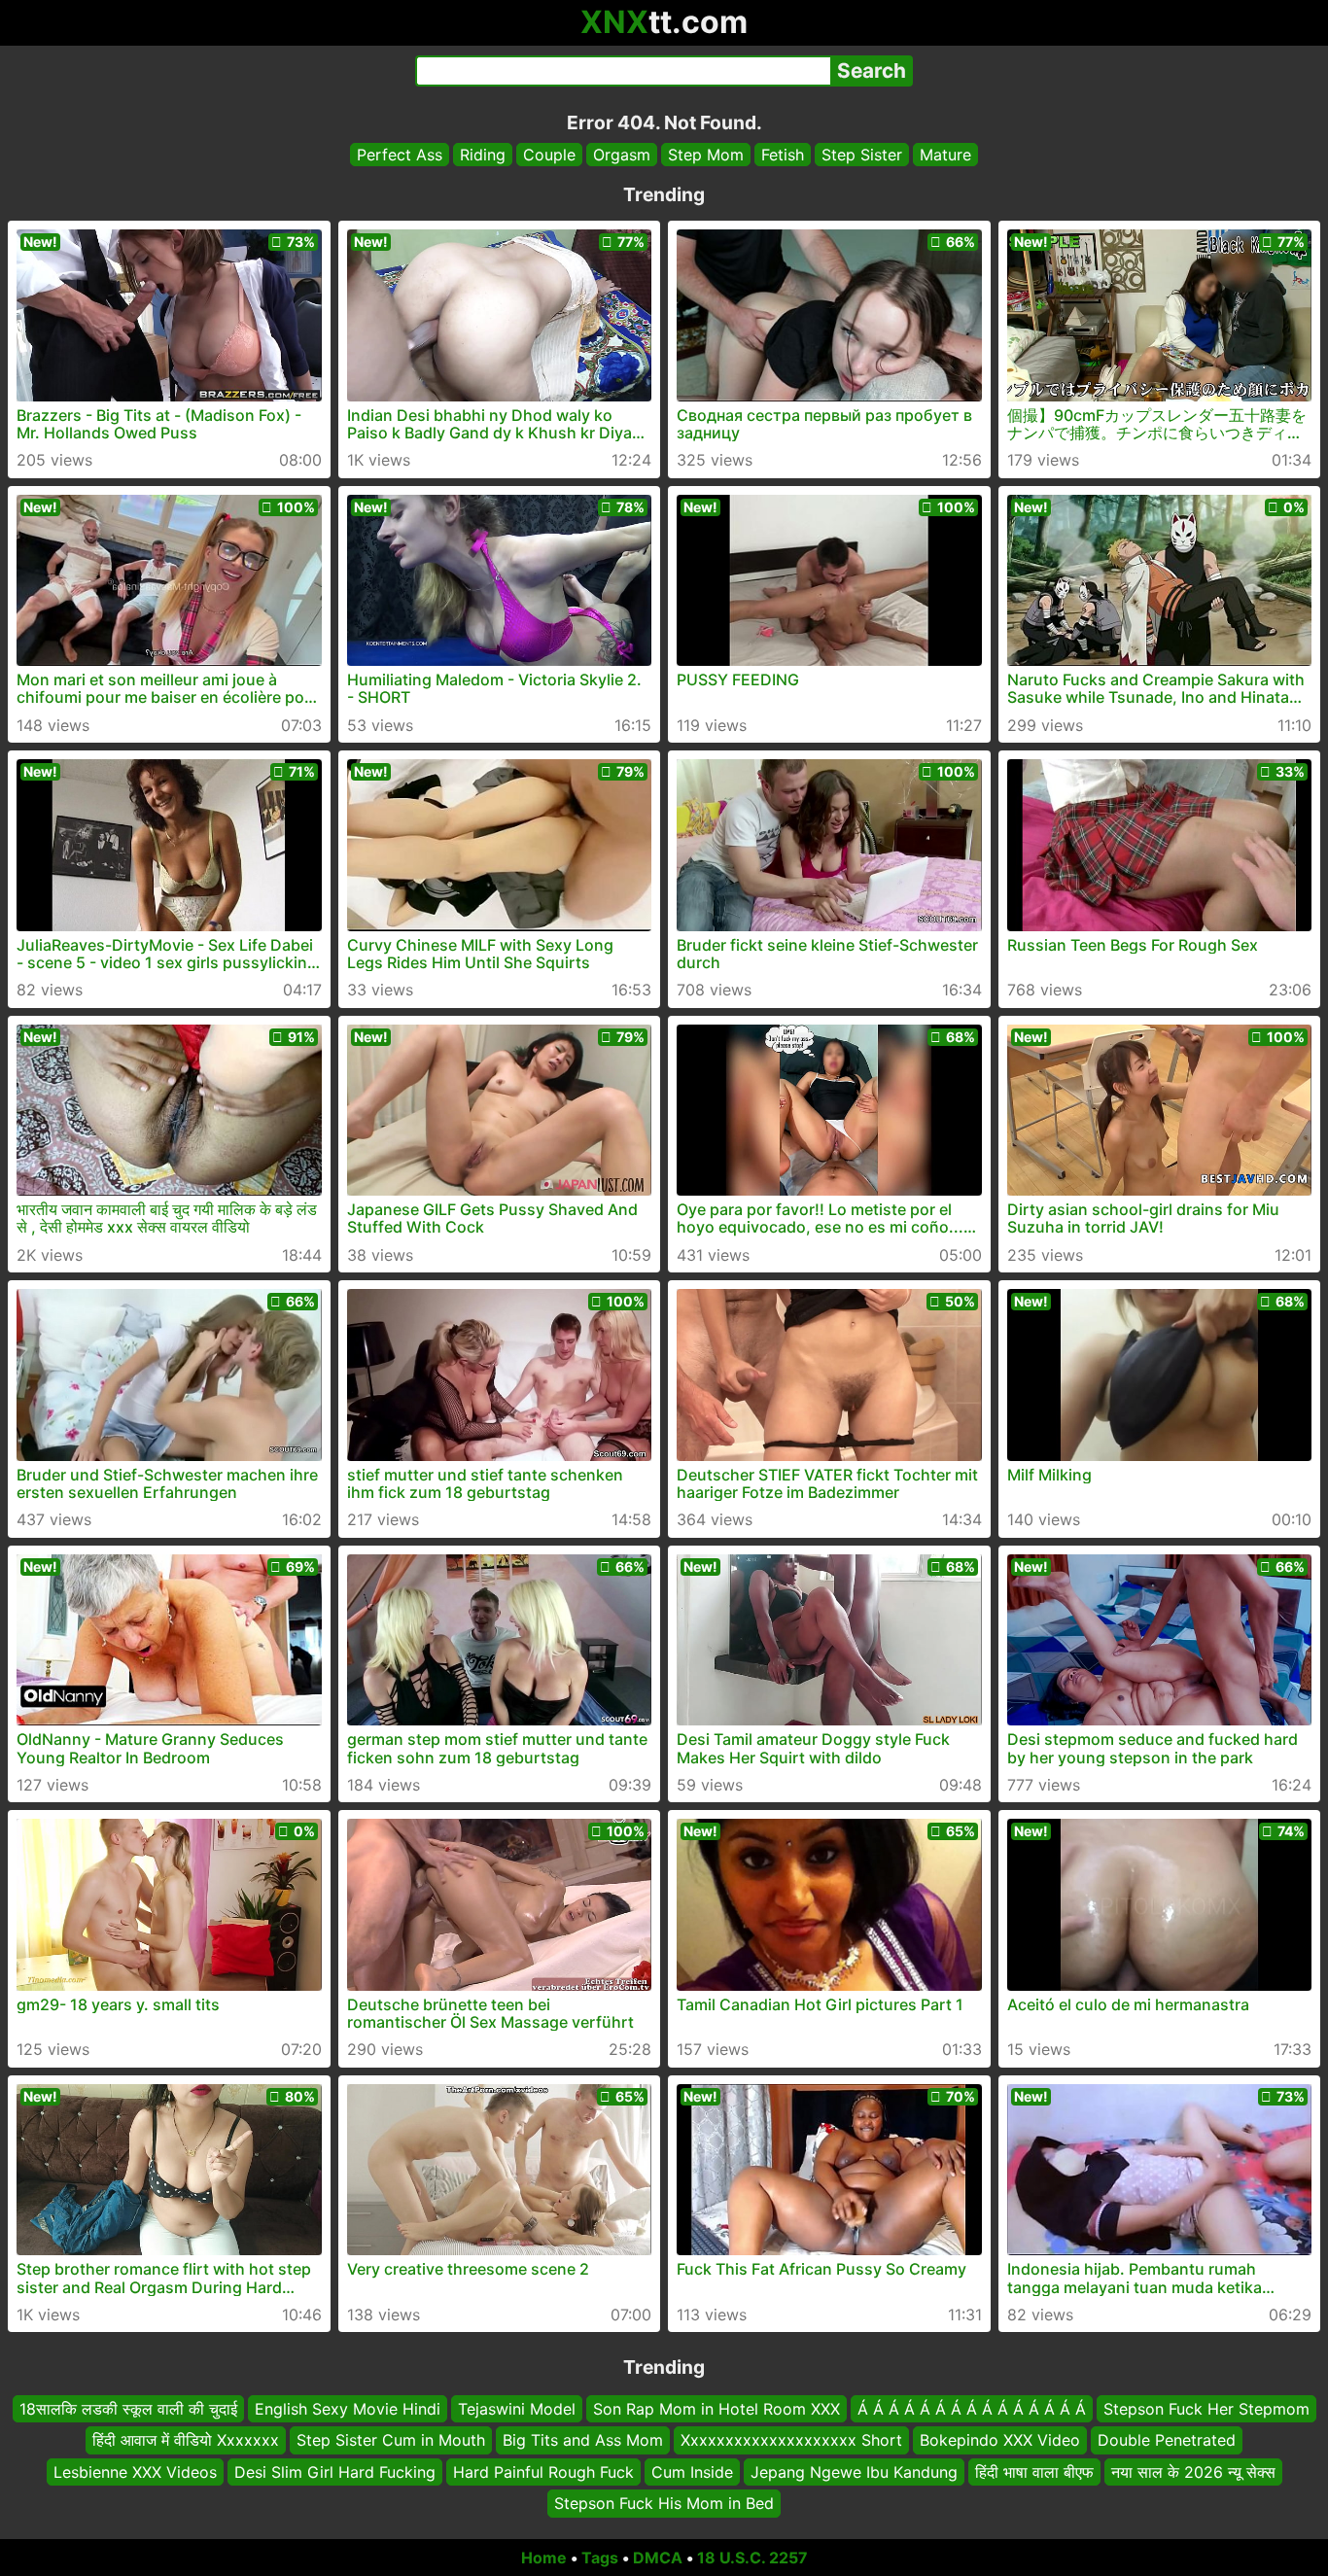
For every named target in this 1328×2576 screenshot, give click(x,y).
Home (544, 2558)
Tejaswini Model (517, 2409)
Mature (945, 155)
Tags (600, 2558)
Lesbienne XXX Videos (135, 2471)
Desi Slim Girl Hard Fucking (335, 2471)
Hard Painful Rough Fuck (543, 2471)
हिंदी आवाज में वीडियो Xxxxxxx (186, 2440)
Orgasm (622, 155)
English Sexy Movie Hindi (348, 2409)
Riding (483, 155)
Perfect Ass (400, 155)
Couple (549, 155)
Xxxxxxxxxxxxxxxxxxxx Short (791, 2440)
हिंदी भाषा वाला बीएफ (1034, 2471)
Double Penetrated (1167, 2440)
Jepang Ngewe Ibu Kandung (854, 2471)
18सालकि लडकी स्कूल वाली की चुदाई (128, 2409)
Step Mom (706, 155)
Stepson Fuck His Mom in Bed (664, 2503)
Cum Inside (692, 2471)
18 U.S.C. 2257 (752, 2558)
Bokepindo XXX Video (1000, 2440)
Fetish (783, 155)
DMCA (658, 2558)
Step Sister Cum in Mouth (391, 2440)
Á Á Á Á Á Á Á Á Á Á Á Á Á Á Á (972, 2409)
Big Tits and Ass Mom (583, 2440)
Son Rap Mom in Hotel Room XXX (716, 2409)
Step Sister (862, 155)
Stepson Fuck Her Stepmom (1206, 2409)
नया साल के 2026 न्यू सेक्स (1193, 2471)
